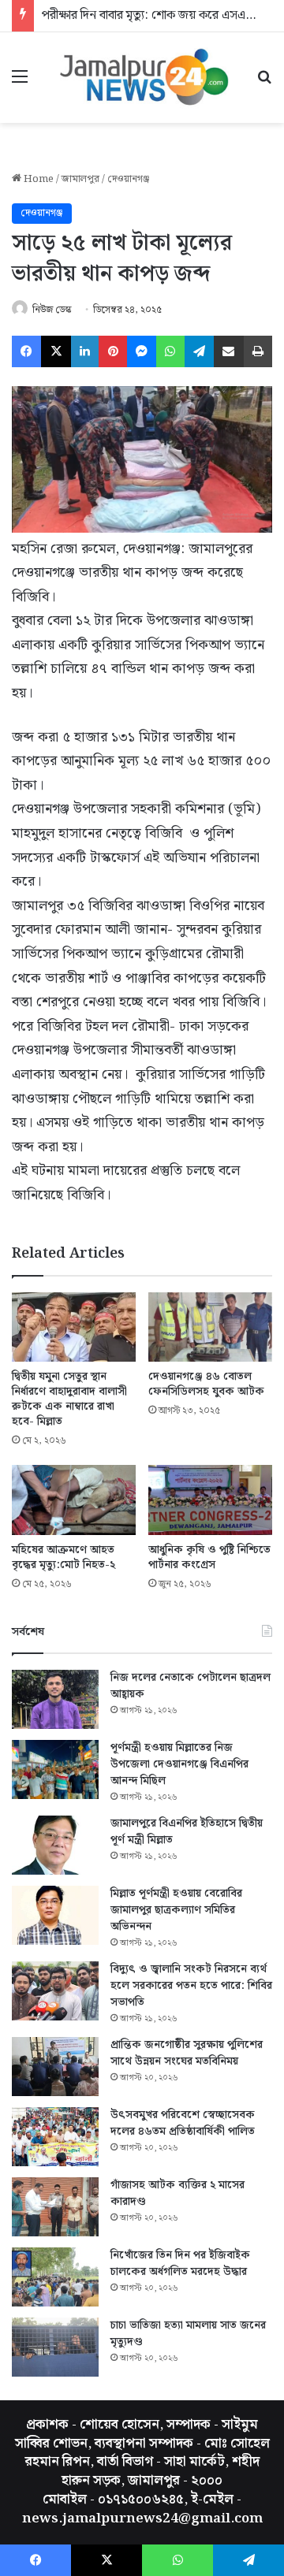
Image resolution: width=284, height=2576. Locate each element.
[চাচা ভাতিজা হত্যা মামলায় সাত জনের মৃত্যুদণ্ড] (55, 2347)
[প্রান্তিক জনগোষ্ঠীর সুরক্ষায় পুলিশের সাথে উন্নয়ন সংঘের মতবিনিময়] (55, 2067)
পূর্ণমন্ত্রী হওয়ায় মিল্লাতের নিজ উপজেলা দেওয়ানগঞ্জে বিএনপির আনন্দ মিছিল (179, 1764)
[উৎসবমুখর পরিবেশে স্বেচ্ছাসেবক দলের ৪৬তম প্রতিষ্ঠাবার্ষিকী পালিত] (55, 2137)
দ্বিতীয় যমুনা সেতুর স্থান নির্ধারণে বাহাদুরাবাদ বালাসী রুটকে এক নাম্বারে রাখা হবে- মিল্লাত (69, 1399)
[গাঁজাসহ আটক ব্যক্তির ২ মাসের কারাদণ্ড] (55, 2207)
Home (37, 179)
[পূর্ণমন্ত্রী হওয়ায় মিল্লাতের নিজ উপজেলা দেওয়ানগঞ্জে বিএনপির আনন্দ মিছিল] (55, 1769)
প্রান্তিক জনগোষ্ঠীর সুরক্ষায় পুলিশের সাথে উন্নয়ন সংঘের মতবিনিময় (187, 2053)
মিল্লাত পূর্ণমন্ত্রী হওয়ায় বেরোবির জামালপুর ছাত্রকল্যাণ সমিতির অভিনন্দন (176, 1910)
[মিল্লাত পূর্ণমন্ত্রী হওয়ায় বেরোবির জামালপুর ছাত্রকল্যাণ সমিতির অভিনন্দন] (55, 1915)
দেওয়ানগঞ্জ (129, 179)
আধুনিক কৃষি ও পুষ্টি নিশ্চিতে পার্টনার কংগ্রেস (209, 1557)
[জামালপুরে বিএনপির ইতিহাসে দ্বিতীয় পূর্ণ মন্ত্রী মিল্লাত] (55, 1845)
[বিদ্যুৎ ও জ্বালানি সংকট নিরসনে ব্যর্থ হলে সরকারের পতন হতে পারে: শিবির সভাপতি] (55, 1991)
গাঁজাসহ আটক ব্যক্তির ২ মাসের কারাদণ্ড (177, 2193)
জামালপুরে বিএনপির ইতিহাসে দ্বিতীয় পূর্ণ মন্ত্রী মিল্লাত (187, 1832)
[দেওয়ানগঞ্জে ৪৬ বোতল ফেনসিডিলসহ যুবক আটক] (210, 1327)
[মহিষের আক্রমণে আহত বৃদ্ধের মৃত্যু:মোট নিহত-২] (74, 1500)
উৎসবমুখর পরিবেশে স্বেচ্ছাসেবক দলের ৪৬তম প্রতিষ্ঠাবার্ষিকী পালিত (183, 2123)
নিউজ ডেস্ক (52, 310)
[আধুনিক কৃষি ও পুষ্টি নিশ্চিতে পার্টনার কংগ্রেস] (210, 1500)
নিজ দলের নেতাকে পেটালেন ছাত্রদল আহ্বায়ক (191, 1686)
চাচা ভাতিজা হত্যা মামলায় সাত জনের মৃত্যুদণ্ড (188, 2334)
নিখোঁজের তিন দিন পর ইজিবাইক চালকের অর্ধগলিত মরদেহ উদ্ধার (180, 2264)
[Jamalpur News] (142, 78)
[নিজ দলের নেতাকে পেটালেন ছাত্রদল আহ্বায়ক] (55, 1699)
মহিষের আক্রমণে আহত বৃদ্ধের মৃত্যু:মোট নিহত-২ (64, 1557)
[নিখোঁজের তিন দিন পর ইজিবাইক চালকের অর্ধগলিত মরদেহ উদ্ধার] (55, 2277)
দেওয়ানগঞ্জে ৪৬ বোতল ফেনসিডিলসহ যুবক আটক (206, 1384)
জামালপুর (80, 179)
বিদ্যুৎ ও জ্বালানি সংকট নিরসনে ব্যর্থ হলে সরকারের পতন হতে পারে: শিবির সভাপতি (191, 1986)
